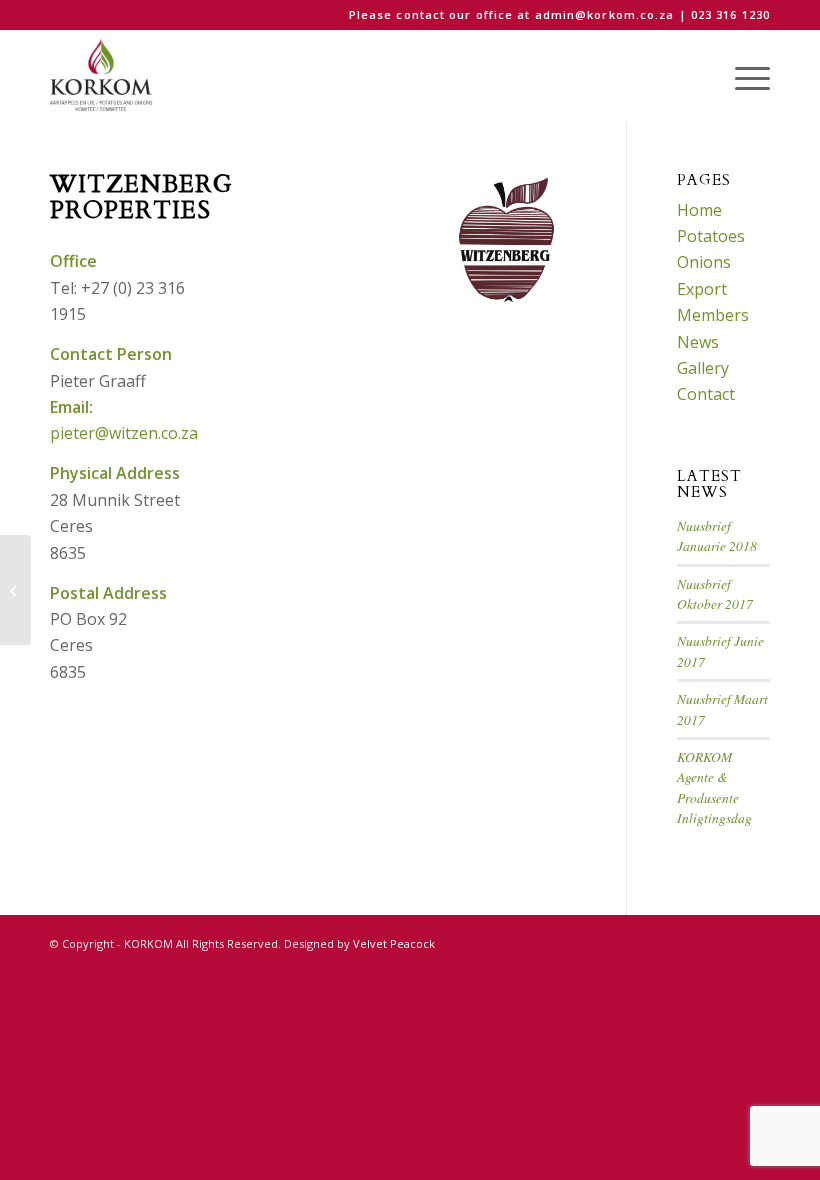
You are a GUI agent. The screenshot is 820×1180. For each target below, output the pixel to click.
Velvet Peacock (394, 943)
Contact (706, 394)
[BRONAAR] (15, 590)
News (698, 342)
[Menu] (742, 76)
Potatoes (711, 236)
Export (702, 289)
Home (699, 210)
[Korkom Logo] (103, 76)
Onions (704, 262)
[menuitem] (742, 76)
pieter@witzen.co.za (124, 433)
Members (713, 315)
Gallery (703, 368)
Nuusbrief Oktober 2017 (715, 593)
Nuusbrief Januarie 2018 (717, 535)
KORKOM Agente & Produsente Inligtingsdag (714, 787)
